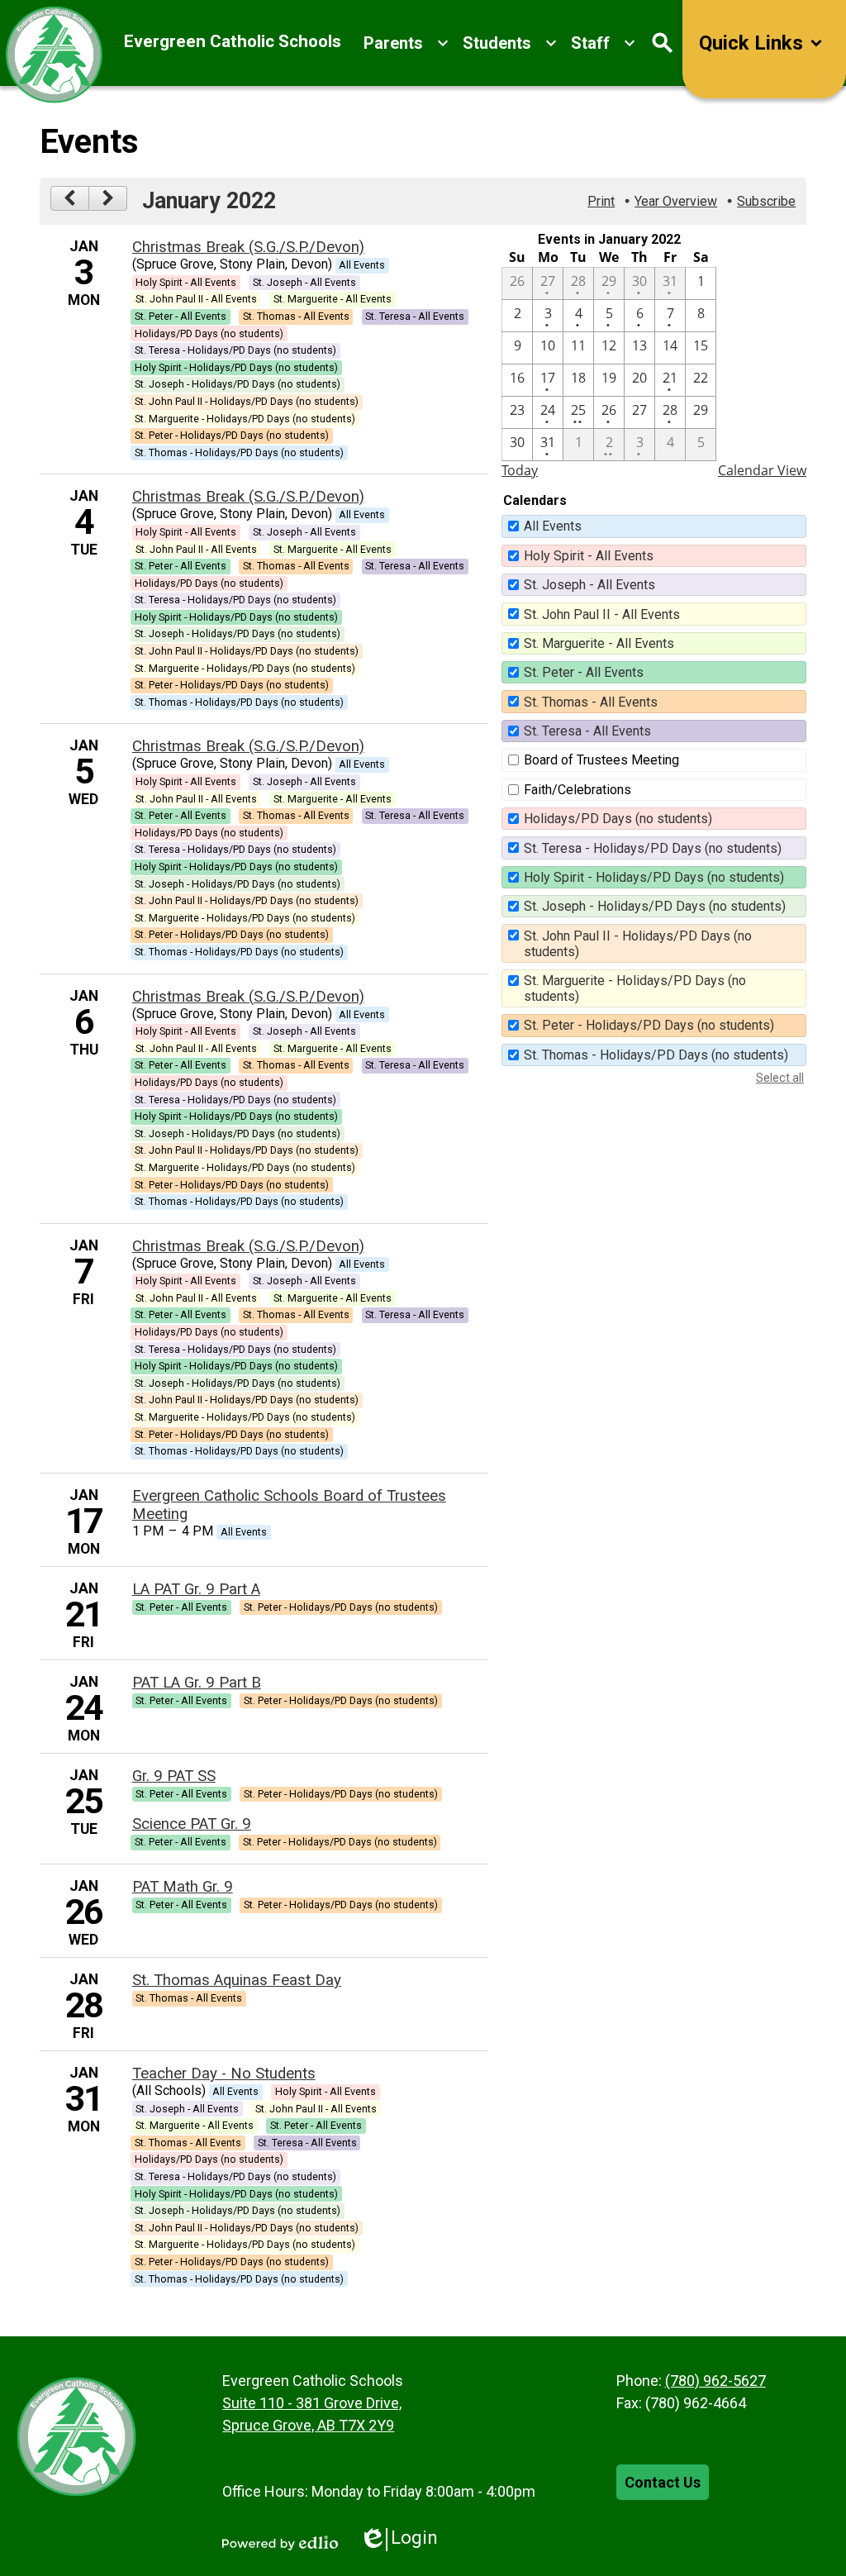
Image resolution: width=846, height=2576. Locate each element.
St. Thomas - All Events (591, 702)
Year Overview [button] (676, 201)
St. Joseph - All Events (589, 585)
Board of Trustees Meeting (601, 760)
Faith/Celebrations (577, 790)
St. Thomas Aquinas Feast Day (237, 1980)
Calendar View (762, 470)
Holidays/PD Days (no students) (618, 819)
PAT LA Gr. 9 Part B (197, 1683)
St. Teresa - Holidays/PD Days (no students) (653, 848)
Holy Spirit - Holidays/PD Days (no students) (654, 877)
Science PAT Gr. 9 (192, 1824)
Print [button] (601, 201)
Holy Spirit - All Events (589, 556)
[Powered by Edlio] (280, 2543)
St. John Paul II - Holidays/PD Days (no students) (638, 944)
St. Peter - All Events (584, 672)
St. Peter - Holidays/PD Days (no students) (649, 1025)
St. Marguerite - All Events (599, 643)
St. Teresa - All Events (587, 731)
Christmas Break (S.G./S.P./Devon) (248, 247)
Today (520, 470)
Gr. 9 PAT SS (174, 1776)
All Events (553, 526)
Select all (780, 1078)
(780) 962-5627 (715, 2381)
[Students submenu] (510, 43)
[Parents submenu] (406, 43)
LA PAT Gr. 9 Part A (196, 1589)
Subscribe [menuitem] (766, 201)
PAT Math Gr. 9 (183, 1887)
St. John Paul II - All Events (602, 614)
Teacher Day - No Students (224, 2074)
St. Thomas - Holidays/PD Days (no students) (656, 1055)
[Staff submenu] (604, 43)
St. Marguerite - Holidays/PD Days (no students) (635, 988)
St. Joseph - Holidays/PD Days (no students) (655, 906)
